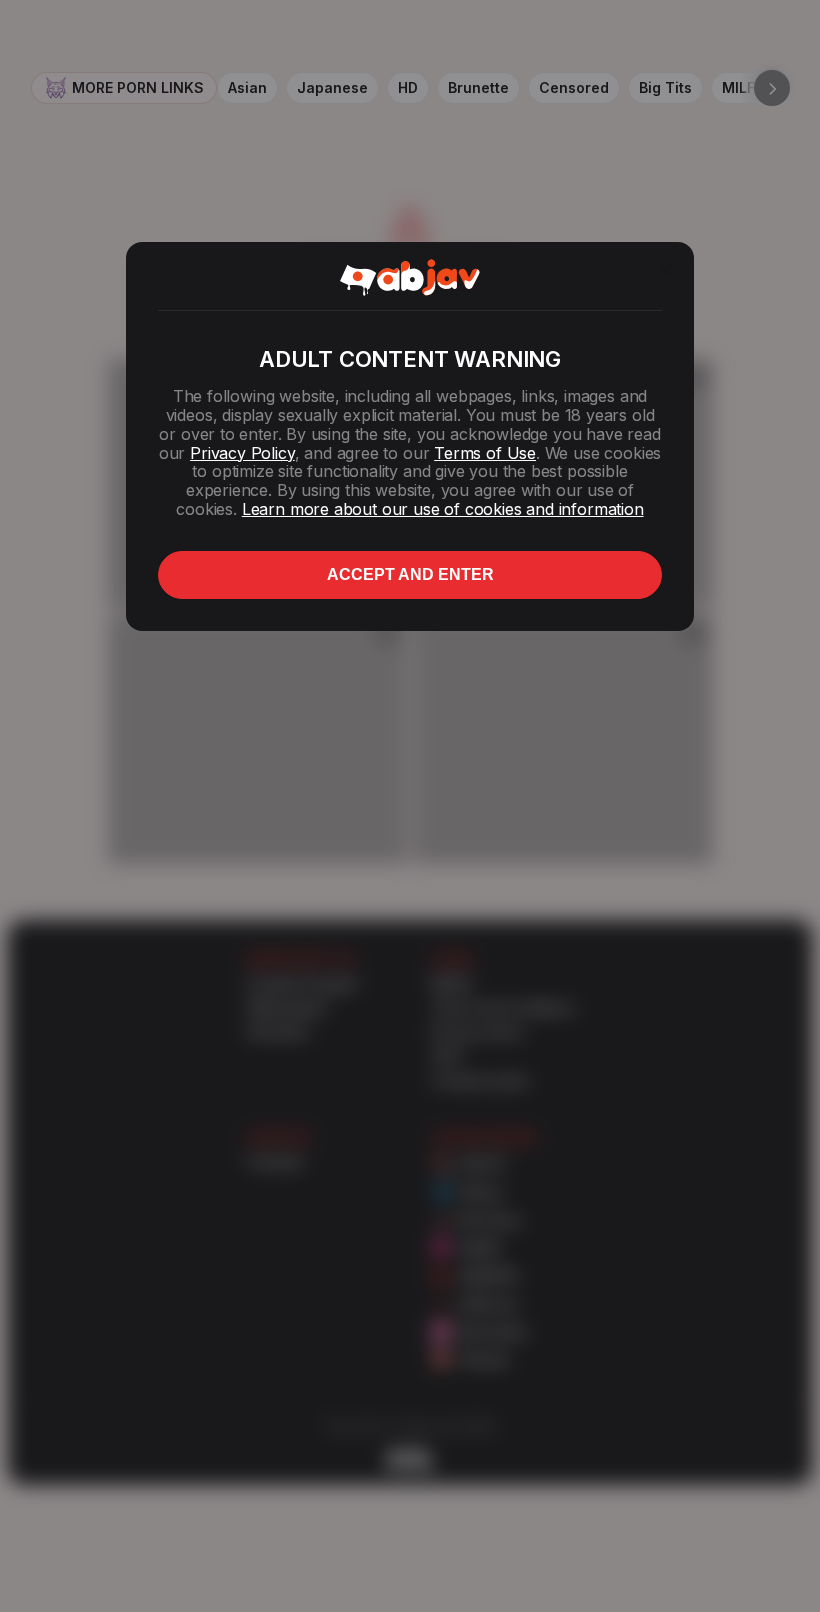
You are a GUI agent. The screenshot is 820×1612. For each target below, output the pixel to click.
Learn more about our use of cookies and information (443, 509)
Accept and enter (410, 574)
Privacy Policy (242, 453)
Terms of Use (485, 453)
